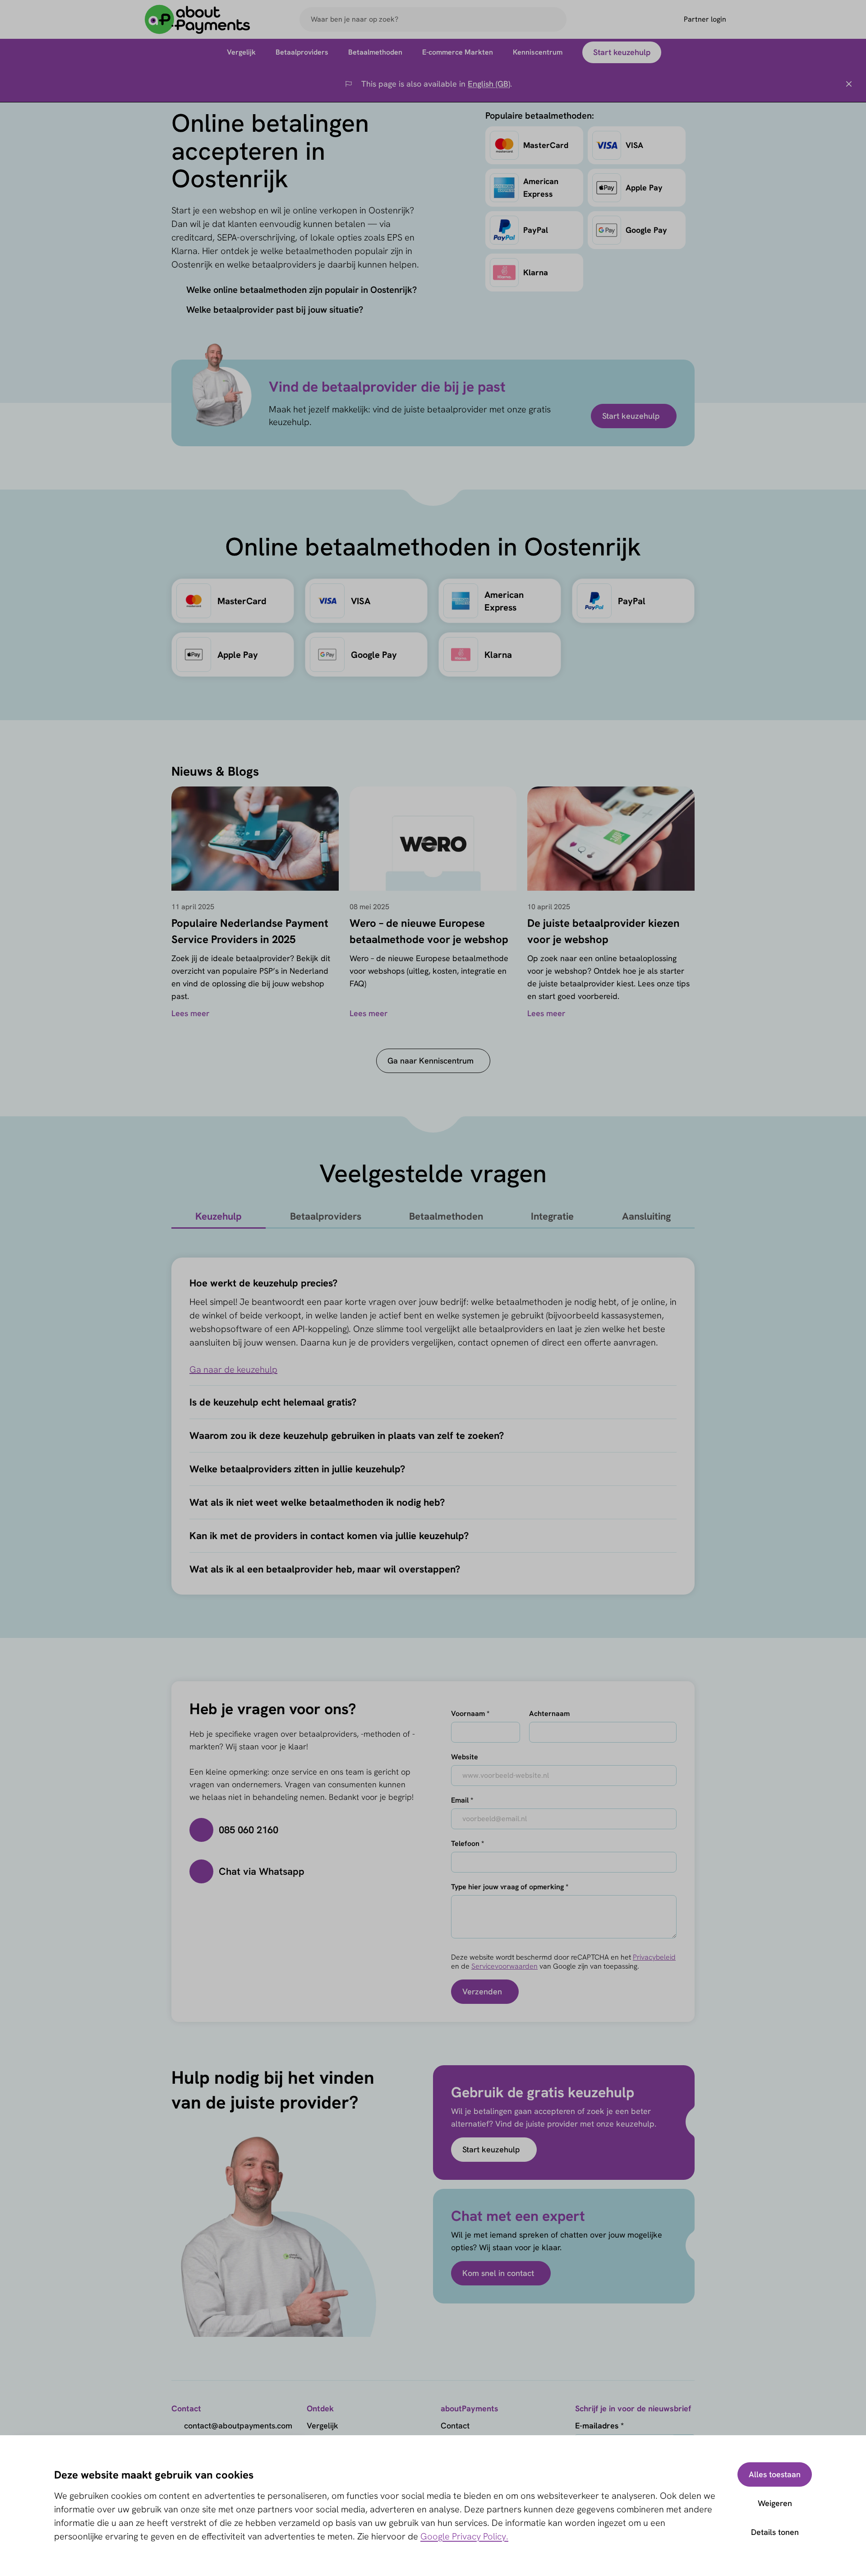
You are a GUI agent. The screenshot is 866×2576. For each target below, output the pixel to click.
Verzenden (482, 1991)
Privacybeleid (654, 1957)
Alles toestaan (775, 2474)
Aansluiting (646, 1216)
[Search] (556, 19)
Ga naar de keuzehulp (233, 1369)
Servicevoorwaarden (504, 1966)
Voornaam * (470, 1713)
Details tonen (775, 2532)
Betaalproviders (326, 1216)
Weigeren (775, 2503)
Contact (455, 2426)
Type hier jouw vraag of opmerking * (510, 1887)
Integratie (552, 1216)
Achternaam (549, 1713)
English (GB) (489, 84)
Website (465, 1757)
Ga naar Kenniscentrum (431, 1061)
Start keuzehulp (631, 416)
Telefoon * (468, 1843)
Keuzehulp (219, 1216)
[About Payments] (198, 20)
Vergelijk (322, 2426)
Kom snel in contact (498, 2273)
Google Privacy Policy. (464, 2536)
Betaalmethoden (446, 1216)
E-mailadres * (599, 2426)
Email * (462, 1800)
